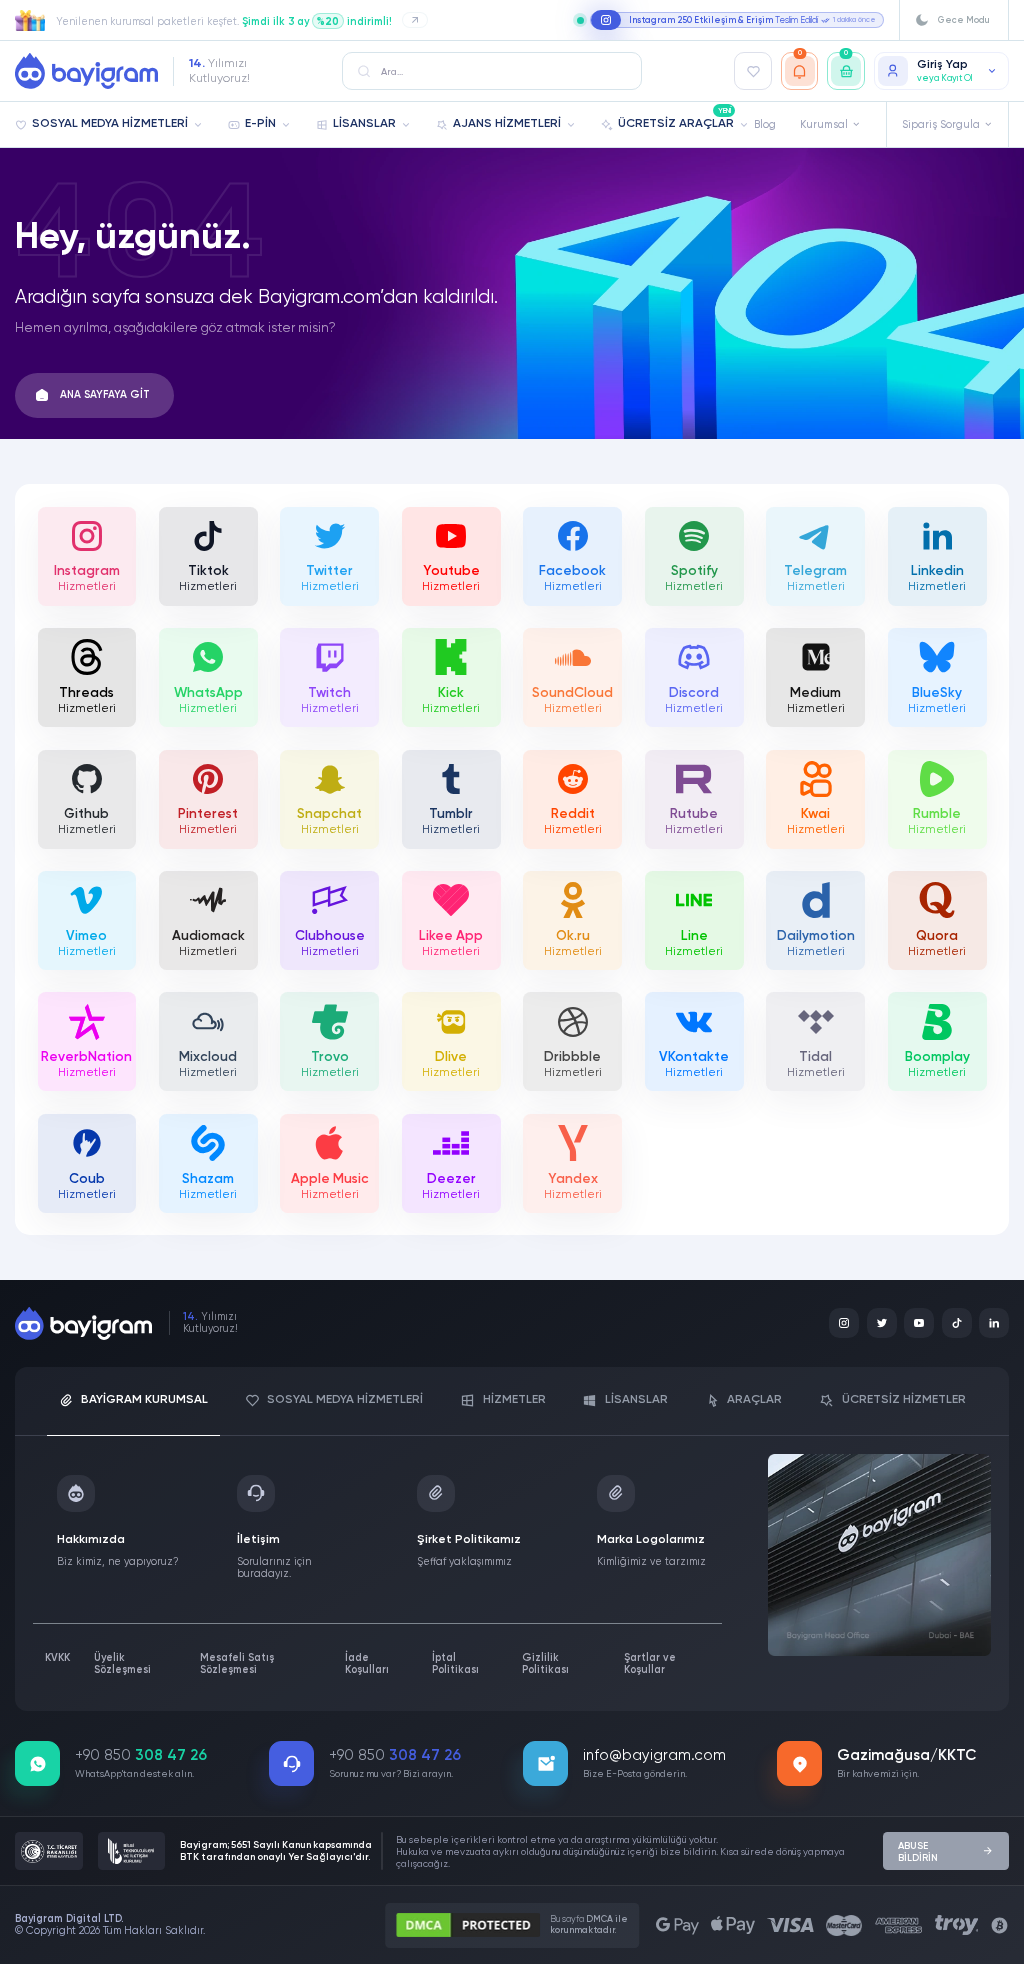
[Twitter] (882, 1323)
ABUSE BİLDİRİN (918, 1852)
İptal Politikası (455, 1664)
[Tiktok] (957, 1323)
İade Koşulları (367, 1664)
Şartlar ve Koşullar (650, 1664)
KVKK (57, 1658)
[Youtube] (919, 1323)
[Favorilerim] (753, 71)
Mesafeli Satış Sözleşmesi (237, 1664)
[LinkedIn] (994, 1323)
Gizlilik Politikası (545, 1664)
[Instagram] (844, 1323)
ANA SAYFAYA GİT (105, 395)
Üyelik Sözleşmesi (122, 1664)
